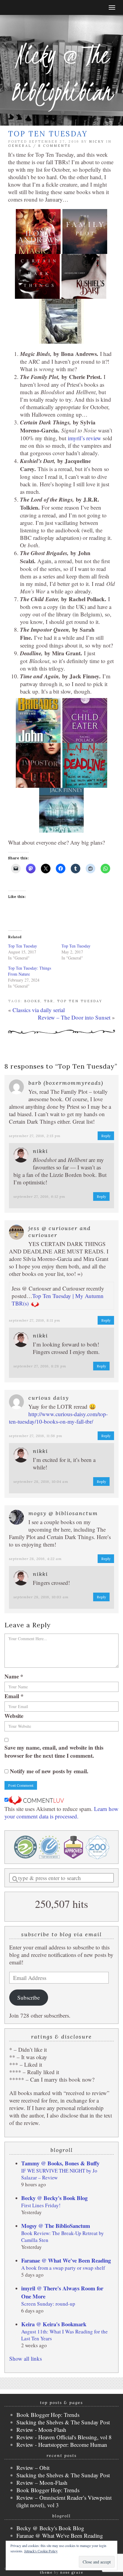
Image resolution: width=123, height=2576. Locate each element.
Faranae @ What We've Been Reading (66, 2260)
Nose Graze (72, 2572)
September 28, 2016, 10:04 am (41, 1482)
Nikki (40, 1151)
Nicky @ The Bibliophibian (61, 73)
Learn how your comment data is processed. (61, 1812)
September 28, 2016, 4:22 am (35, 1559)
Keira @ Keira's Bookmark (54, 2324)
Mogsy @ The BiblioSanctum (56, 2226)
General (20, 146)
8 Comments (54, 146)
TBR (49, 1001)
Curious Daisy (49, 1398)
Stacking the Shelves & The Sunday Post (63, 2422)
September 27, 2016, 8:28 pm (40, 1366)
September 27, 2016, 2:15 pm (35, 1136)
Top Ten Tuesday (23, 946)
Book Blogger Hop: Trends (48, 2415)
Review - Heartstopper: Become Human (62, 2445)
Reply (106, 1136)
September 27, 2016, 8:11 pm (35, 1320)
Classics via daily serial (39, 1010)
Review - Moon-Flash (41, 2430)
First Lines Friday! (41, 2205)
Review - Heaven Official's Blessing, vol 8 (64, 2437)
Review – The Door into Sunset (74, 1017)
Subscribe (29, 1997)
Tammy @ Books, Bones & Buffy (60, 2163)
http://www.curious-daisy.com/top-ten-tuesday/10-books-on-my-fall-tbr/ (58, 1418)
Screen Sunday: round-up (48, 2304)
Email (14, 1696)
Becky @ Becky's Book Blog (54, 2198)
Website (14, 1716)
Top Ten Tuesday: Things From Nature (30, 971)
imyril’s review (84, 438)
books (32, 1001)
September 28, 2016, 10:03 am (41, 1597)
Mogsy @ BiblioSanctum (63, 1513)
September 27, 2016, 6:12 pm (39, 1196)
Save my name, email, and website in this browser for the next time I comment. (54, 1751)
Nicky (97, 141)
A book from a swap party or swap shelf (63, 2268)
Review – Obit (33, 2468)
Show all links (26, 2358)
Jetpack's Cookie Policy (41, 2551)
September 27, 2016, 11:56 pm (36, 1436)
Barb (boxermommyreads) (66, 1083)
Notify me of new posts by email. (49, 1771)
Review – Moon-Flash (42, 2483)
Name (14, 1676)
